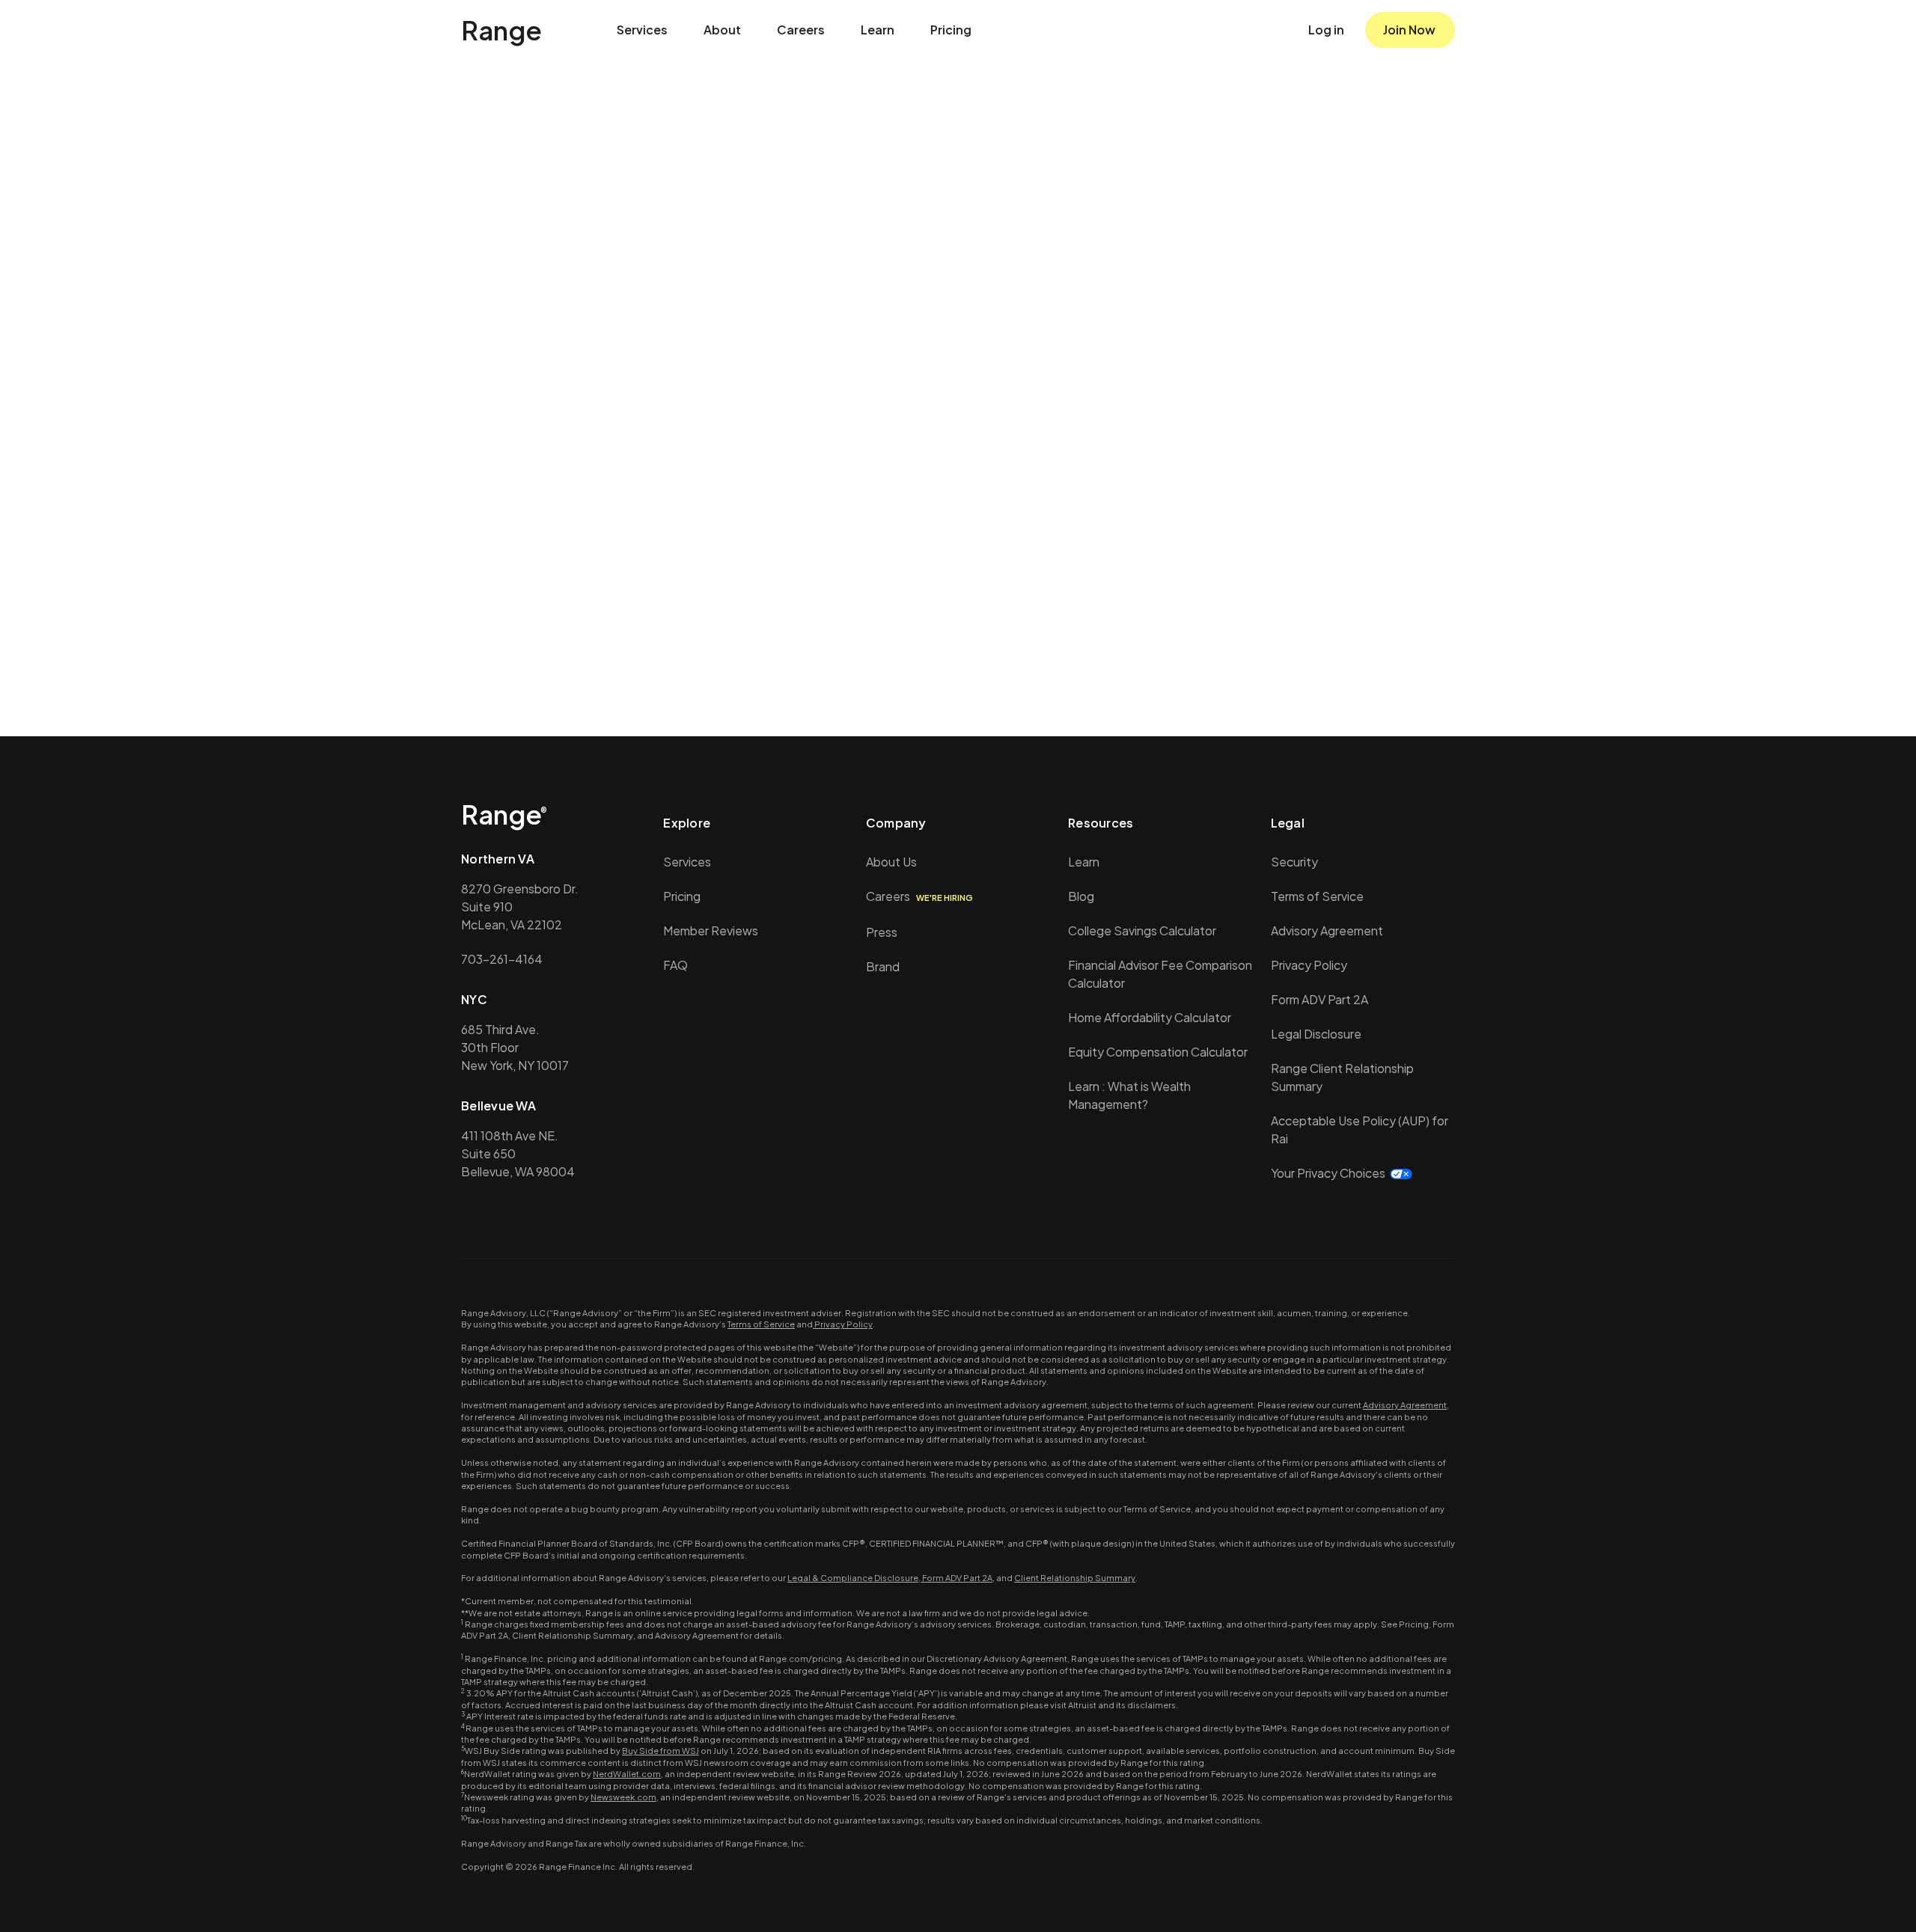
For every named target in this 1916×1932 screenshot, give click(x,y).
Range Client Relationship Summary (1342, 1077)
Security (1294, 862)
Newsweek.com (623, 1797)
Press (882, 932)
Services (642, 30)
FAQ (675, 965)
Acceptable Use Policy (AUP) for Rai (1360, 1129)
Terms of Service (1317, 896)
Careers (801, 30)
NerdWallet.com (627, 1774)
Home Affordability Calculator (1150, 1017)
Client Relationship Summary (1075, 1578)
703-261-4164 (502, 959)
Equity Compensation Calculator (1158, 1052)
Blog (1081, 896)
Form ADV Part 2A (1319, 999)
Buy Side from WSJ (660, 1751)
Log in (1326, 30)
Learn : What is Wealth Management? (1129, 1095)
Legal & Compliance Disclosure (853, 1578)
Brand (883, 966)
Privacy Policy (1309, 965)
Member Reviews (711, 930)
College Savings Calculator (1142, 930)
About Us (891, 862)
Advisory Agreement (1327, 930)
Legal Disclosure (1316, 1034)
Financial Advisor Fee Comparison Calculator (1160, 974)
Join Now (1409, 30)
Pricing (951, 30)
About (722, 30)
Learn (878, 30)
